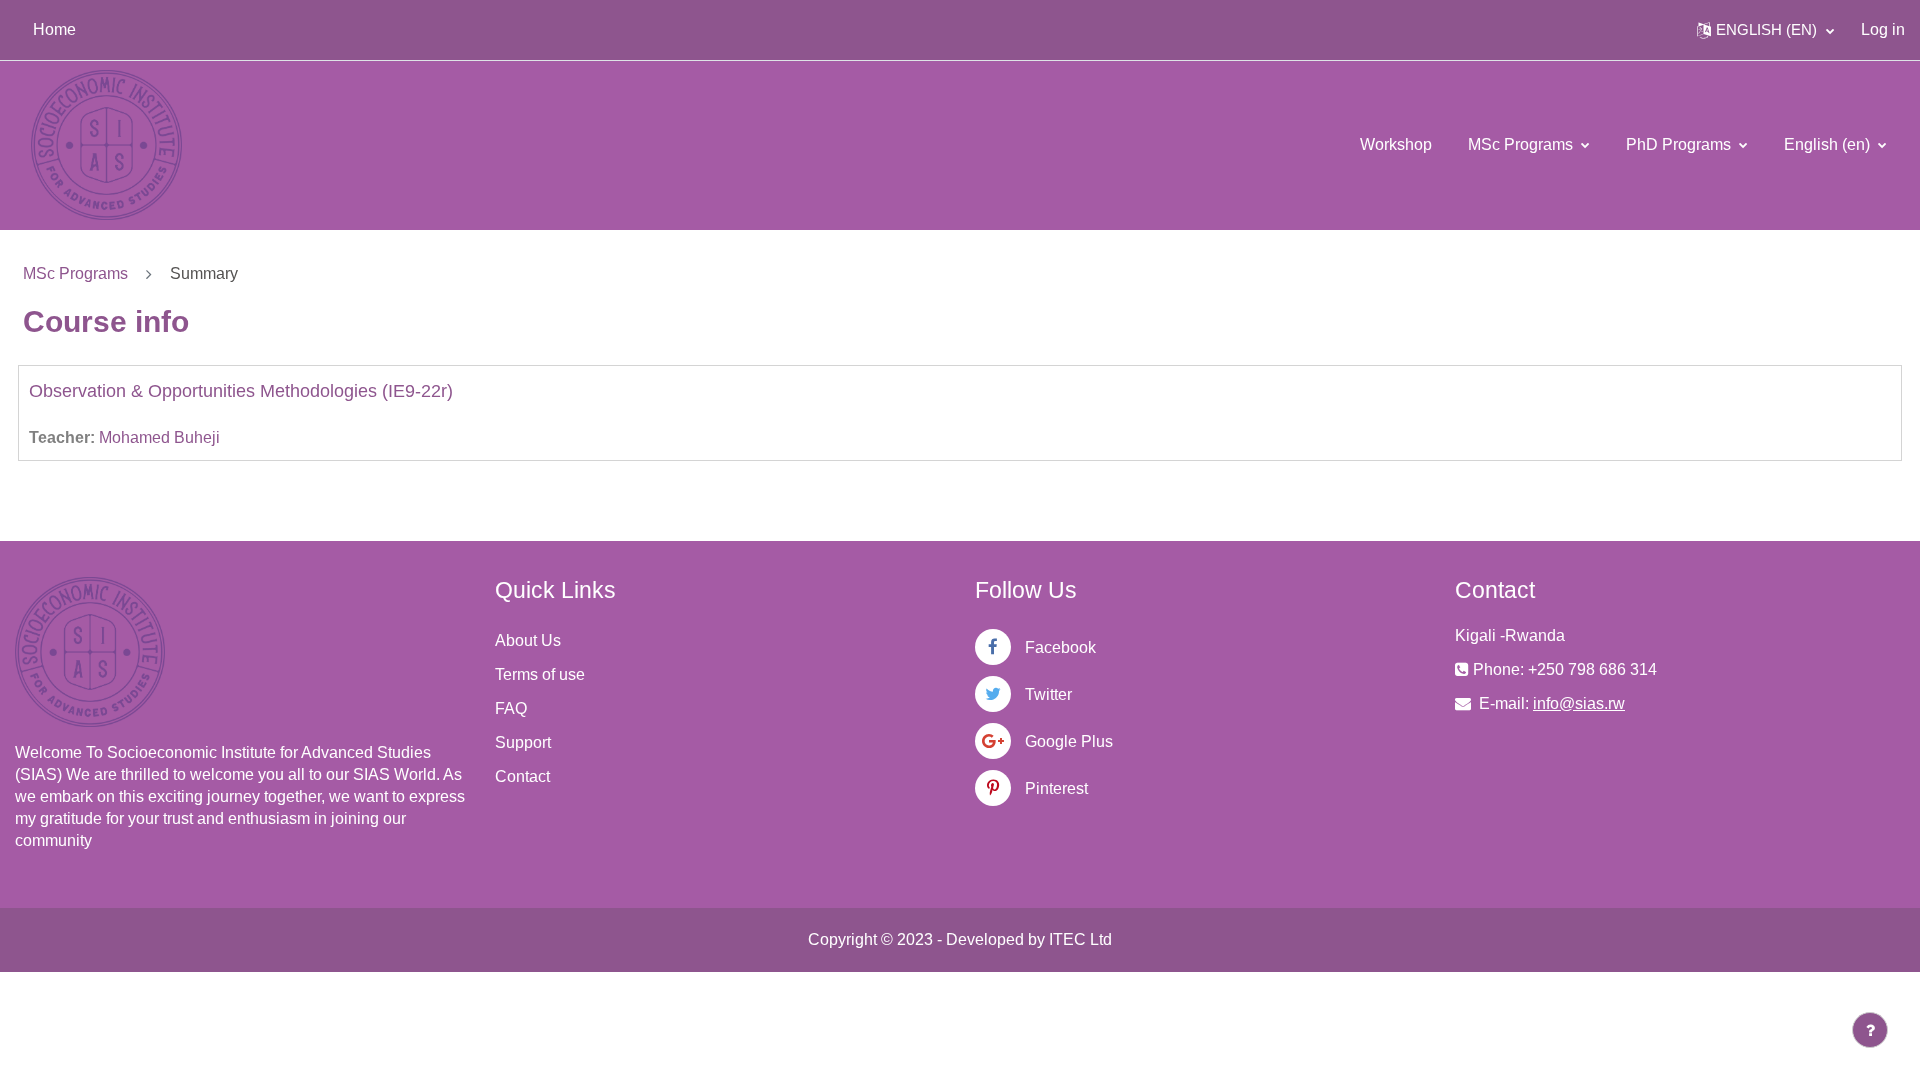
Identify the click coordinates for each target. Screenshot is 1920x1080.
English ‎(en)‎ (1829, 144)
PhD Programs (1680, 144)
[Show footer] (1870, 1030)
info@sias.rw (1579, 703)
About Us (528, 640)
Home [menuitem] (54, 29)
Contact (522, 776)
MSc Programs (1522, 144)
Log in (1883, 29)
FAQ (511, 708)
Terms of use (540, 674)
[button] (1765, 30)
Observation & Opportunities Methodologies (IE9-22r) (241, 391)
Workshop (1396, 144)
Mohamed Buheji (159, 437)
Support (523, 742)
